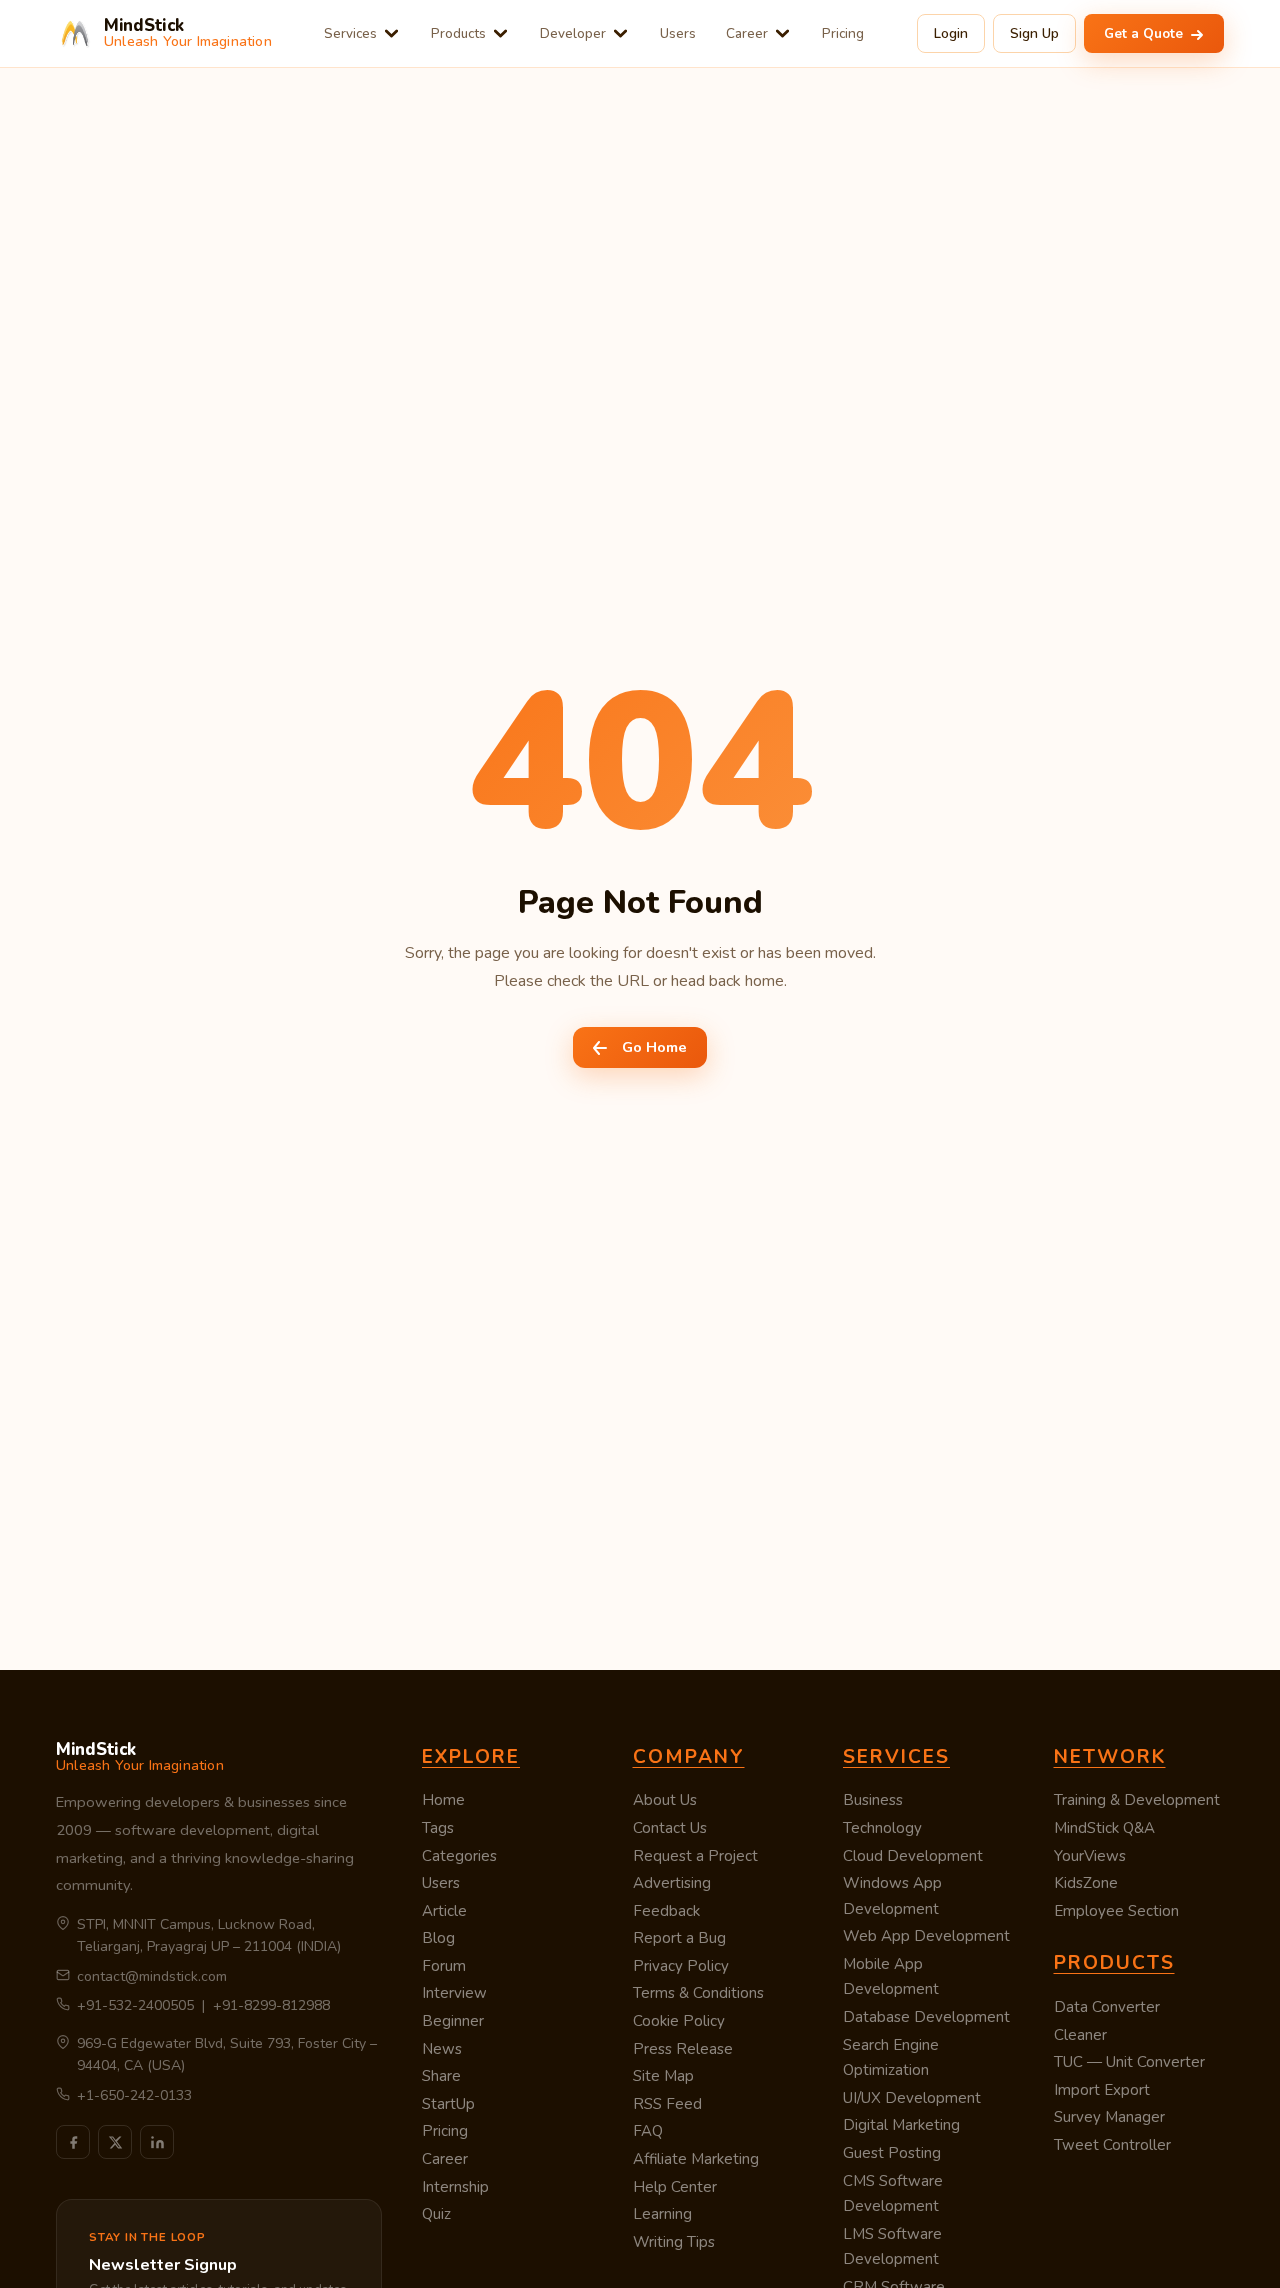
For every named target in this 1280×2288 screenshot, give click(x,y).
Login (951, 33)
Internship (455, 2187)
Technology (882, 1828)
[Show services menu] (391, 33)
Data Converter (1107, 2007)
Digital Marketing (901, 2125)
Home (443, 1800)
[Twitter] (115, 2142)
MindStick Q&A (1104, 1828)
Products (458, 33)
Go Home (654, 1047)
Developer (573, 33)
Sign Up (1034, 33)
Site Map (663, 2076)
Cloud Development (913, 1856)
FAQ (648, 2131)
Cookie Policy (679, 2021)
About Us (665, 1800)
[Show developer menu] (620, 33)
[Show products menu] (500, 33)
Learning (662, 2214)
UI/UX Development (912, 2098)
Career (747, 33)
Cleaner (1080, 2035)
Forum (444, 1966)
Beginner (453, 2021)
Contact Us (670, 1828)
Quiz (436, 2214)
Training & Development (1137, 1800)
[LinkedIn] (157, 2142)
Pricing (843, 33)
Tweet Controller (1112, 2145)
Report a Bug (679, 1938)
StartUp (448, 2104)
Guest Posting (892, 2153)
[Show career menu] (782, 33)
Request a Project (695, 1856)
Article (444, 1911)
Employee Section (1116, 1911)
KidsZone (1086, 1883)
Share (441, 2076)
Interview (454, 1993)
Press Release (683, 2049)
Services (350, 33)
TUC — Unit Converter (1129, 2062)
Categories (459, 1856)
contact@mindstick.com (152, 1976)
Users (678, 33)
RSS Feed (667, 2104)
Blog (438, 1938)
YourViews (1090, 1856)
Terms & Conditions (698, 1993)
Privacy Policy (681, 1966)
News (442, 2049)
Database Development (926, 2017)
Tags (438, 1828)
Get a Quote (1145, 33)
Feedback (666, 1911)
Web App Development (926, 1936)
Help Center (675, 2187)
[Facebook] (73, 2142)
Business (873, 1800)
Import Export (1102, 2090)
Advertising (672, 1883)
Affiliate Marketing (696, 2159)
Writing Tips (674, 2242)
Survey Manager (1109, 2117)
